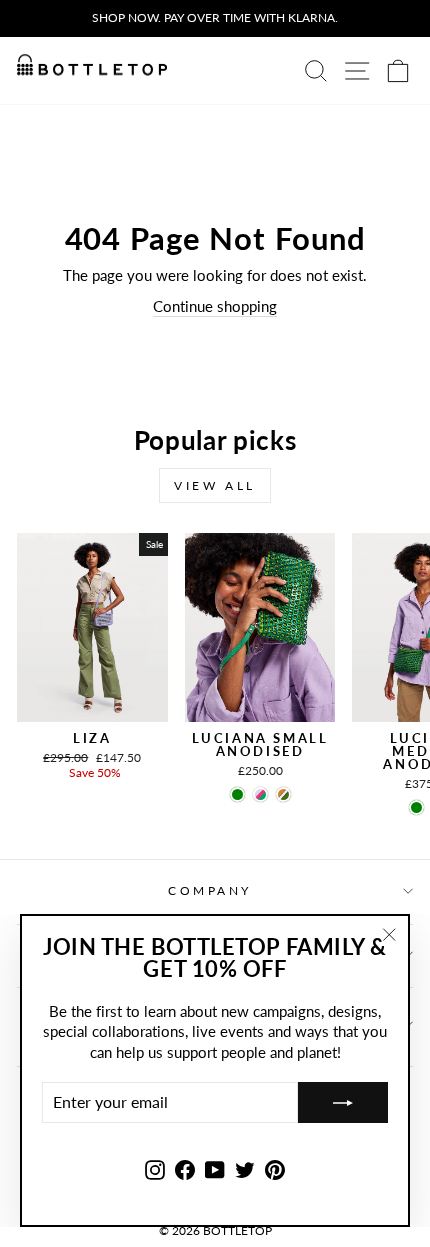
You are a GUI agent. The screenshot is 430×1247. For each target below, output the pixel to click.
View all (215, 485)
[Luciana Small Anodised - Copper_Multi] (283, 794)
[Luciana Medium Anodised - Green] (416, 807)
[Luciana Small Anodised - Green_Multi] (260, 794)
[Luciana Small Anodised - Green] (237, 794)
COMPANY (210, 890)
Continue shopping (215, 306)
